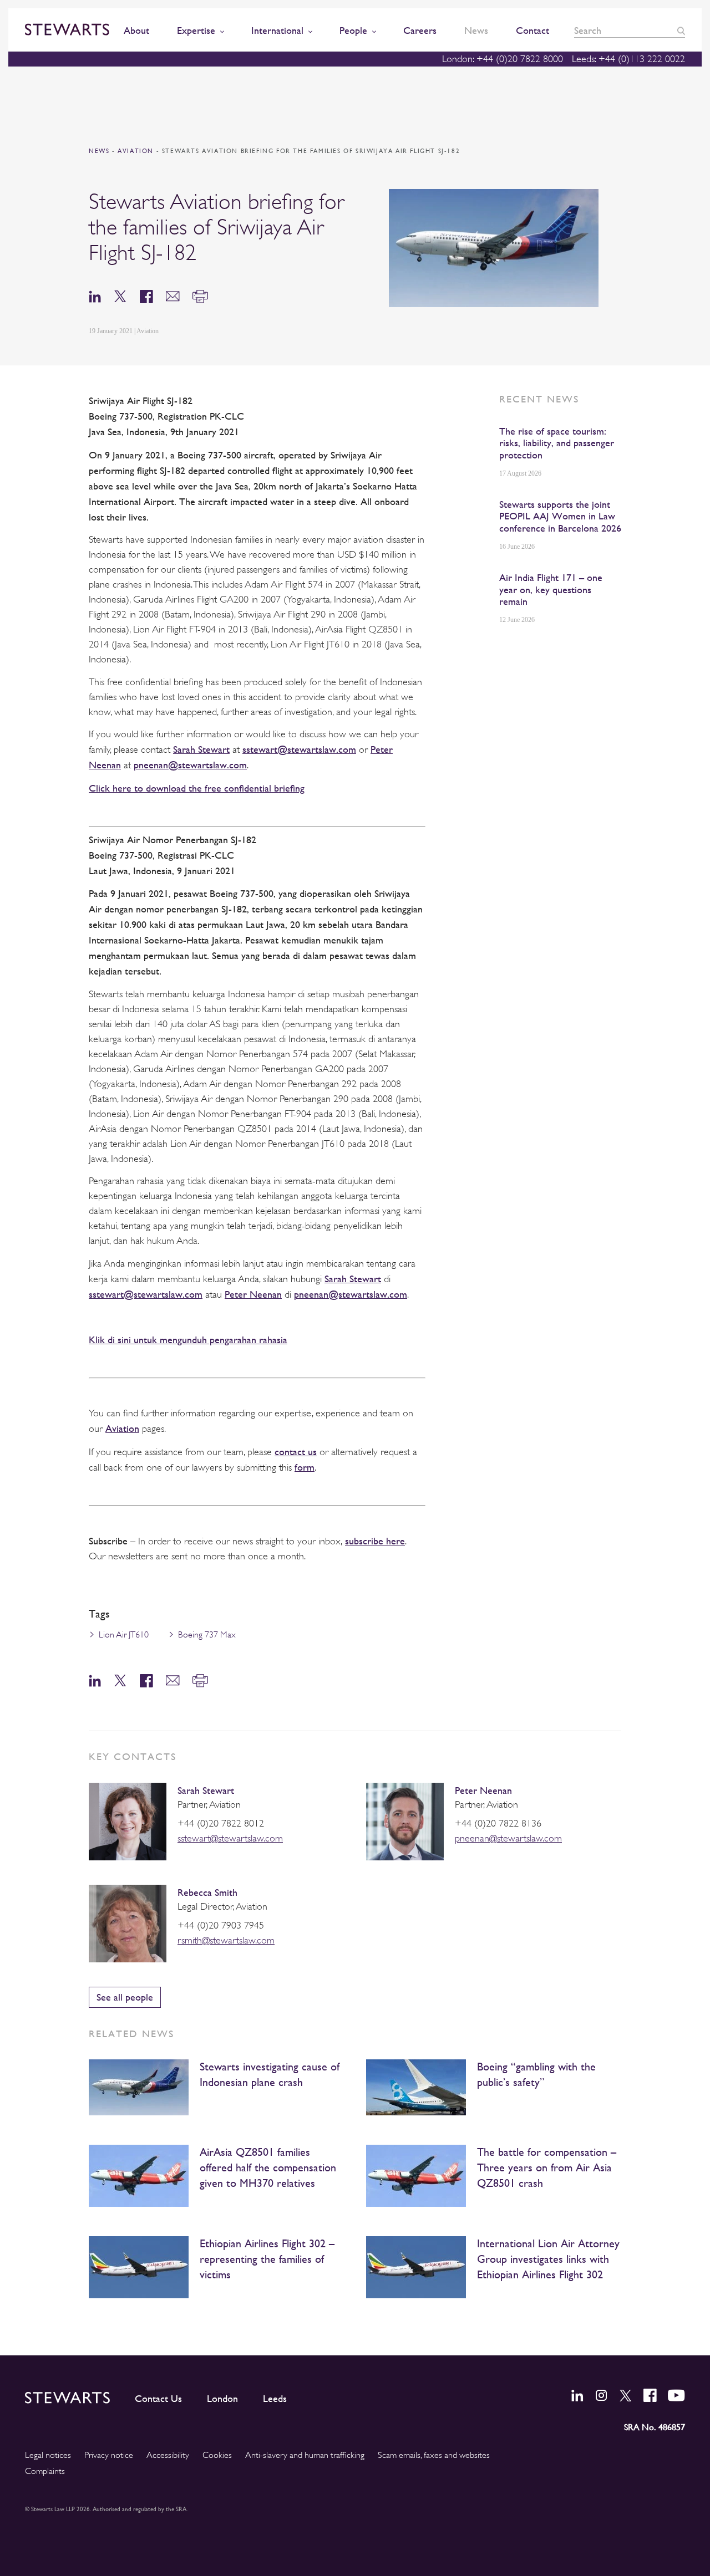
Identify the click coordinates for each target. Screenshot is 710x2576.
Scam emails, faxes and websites (434, 2455)
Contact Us (158, 2399)
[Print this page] (200, 296)
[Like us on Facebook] (650, 2395)
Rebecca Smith (207, 1892)
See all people (125, 1997)
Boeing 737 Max (207, 1635)
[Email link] (173, 296)
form (305, 1467)
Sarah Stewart (201, 749)
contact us (296, 1452)
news (99, 151)
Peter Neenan (253, 1294)
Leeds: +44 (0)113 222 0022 (628, 59)
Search (681, 31)
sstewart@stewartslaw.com (299, 749)
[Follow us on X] (626, 2396)
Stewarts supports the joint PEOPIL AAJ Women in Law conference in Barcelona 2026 (560, 516)
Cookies (217, 2455)
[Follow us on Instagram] (601, 2395)
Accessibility (168, 2455)
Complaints (45, 2471)
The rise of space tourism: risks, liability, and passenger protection (557, 443)
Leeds (275, 2399)
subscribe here (375, 1541)
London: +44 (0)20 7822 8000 (503, 59)
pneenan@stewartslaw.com (190, 765)
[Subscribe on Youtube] (676, 2395)
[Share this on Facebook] (146, 296)
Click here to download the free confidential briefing (197, 788)
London (222, 2399)
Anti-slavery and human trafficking (305, 2455)
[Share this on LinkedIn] (95, 296)
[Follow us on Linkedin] (577, 2395)
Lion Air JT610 (124, 1635)
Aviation (137, 151)
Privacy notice (109, 2455)
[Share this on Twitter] (120, 296)
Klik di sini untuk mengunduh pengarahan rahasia (188, 1340)
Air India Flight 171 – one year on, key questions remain (551, 589)
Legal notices (48, 2455)
